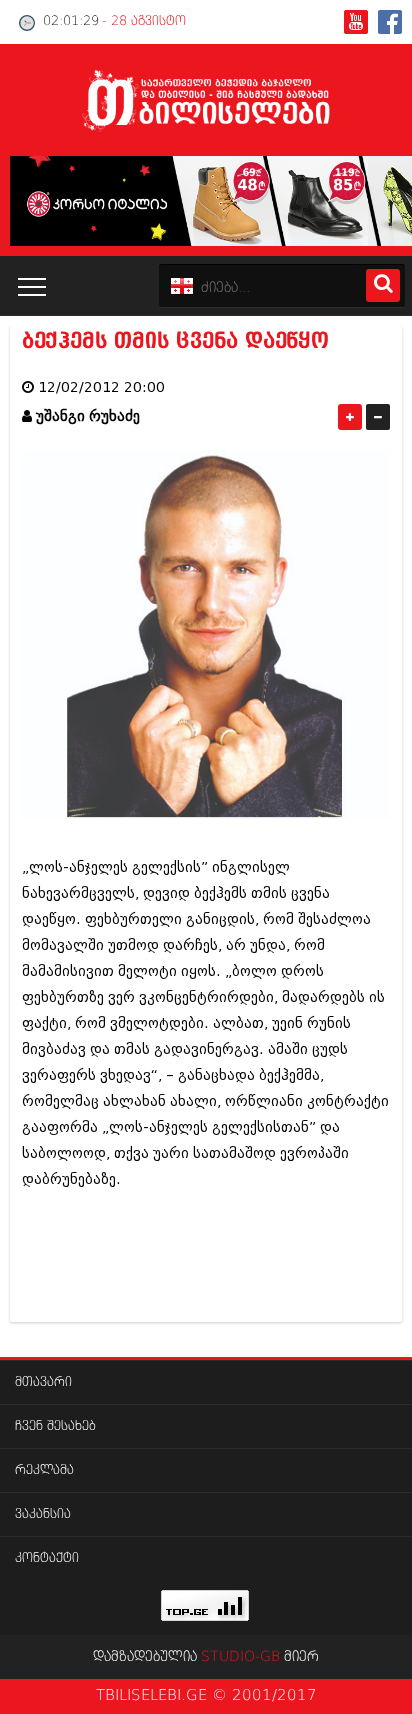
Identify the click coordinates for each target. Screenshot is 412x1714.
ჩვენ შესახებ (55, 1426)
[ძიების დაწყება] (383, 285)
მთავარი (43, 1382)
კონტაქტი (47, 1558)
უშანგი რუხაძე (88, 416)
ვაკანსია (43, 1514)
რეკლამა (44, 1470)
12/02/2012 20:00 (101, 387)
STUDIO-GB (240, 1657)
